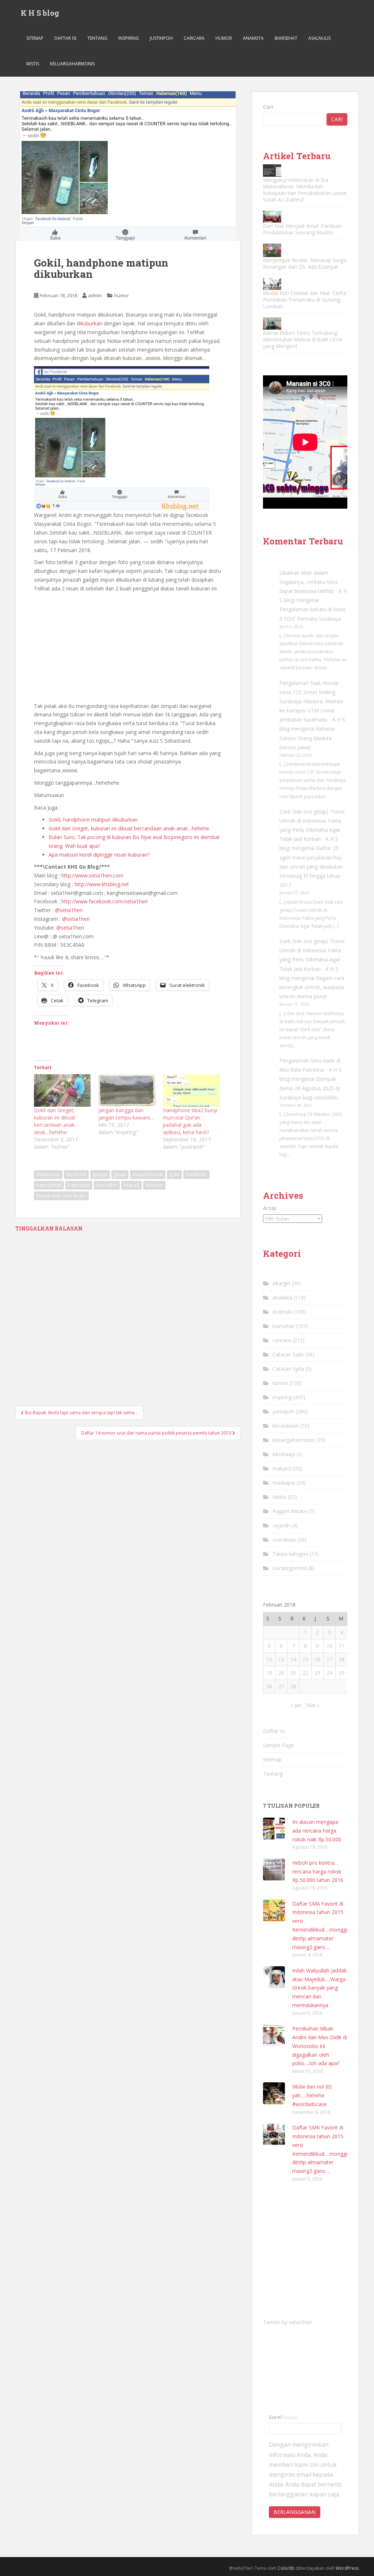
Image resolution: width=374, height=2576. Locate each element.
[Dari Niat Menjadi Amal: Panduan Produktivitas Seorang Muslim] (272, 217)
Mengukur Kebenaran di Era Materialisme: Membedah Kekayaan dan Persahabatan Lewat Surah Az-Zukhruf (305, 190)
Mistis (33, 64)
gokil (174, 1174)
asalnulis (319, 38)
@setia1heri (69, 910)
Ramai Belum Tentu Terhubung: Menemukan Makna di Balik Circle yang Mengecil (303, 339)
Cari (268, 107)
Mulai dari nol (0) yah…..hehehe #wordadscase (312, 2095)
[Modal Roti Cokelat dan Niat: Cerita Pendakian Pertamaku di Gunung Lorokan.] (272, 284)
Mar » (313, 1705)
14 (293, 1659)
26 (269, 1686)
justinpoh (161, 38)
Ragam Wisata (290, 1511)
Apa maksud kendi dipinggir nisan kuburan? (99, 855)
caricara (194, 38)
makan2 (282, 1468)
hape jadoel (49, 1185)
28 (293, 1686)
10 (329, 1646)
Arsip (270, 1208)
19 (269, 1673)
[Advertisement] (128, 648)
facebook (76, 1174)
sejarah (281, 1525)
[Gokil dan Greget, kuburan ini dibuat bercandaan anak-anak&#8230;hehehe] (62, 1090)
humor (224, 38)
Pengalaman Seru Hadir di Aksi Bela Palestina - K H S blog (310, 1070)
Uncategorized (290, 1568)
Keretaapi (284, 1454)
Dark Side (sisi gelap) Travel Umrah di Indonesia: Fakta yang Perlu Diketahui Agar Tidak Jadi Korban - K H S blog (312, 830)
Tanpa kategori (290, 1554)
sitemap (35, 38)
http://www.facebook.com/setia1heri (104, 901)
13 (281, 1659)
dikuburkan (89, 323)
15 (305, 1659)
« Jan (296, 1705)
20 (281, 1673)
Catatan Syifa (288, 1369)
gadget (100, 1174)
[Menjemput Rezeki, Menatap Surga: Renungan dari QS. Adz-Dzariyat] (272, 250)
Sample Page (278, 1745)
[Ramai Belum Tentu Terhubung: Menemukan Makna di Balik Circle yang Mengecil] (272, 323)
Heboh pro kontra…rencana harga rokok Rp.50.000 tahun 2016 (318, 1871)
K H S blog (40, 13)
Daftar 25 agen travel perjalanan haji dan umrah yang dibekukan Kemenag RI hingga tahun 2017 (311, 866)
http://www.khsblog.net (102, 884)
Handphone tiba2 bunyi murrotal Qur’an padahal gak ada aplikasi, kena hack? (190, 1121)
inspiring (129, 38)
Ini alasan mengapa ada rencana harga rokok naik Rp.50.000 (317, 1831)
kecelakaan (286, 1426)
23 (317, 1673)
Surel (283, 2417)
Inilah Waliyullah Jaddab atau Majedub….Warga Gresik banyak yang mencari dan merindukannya (320, 1988)
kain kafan (107, 1185)
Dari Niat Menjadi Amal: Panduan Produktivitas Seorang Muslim (302, 229)
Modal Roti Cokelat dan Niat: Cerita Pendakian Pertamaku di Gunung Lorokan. (305, 300)
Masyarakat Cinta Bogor (61, 1196)
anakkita (253, 38)
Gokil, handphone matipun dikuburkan (93, 820)
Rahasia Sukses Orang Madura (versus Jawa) (307, 738)
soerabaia (284, 1540)
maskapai (284, 1483)
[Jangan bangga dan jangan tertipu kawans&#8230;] (127, 1090)
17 (329, 1659)
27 (281, 1686)
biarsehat (286, 38)
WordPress (347, 2568)
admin (95, 295)
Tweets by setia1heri (287, 2322)
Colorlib (286, 2568)
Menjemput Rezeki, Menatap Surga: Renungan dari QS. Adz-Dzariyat (305, 263)
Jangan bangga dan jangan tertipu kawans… (126, 1114)
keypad (131, 1185)
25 (341, 1673)
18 (341, 1659)
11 (341, 1646)
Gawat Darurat (148, 1174)
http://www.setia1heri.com (92, 875)
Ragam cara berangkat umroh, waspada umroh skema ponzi (312, 987)
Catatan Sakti (288, 1354)
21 (293, 1673)
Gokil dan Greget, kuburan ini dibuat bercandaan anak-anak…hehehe (129, 828)
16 (317, 1659)
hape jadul (79, 1185)
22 (305, 1673)
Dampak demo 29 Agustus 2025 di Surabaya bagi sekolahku (310, 1088)
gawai (120, 1174)
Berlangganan (295, 2512)
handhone (196, 1174)
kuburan (154, 1185)
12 (269, 1659)
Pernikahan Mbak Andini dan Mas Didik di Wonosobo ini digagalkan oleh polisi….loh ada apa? (320, 2046)
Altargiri (281, 1283)
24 (329, 1673)
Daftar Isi (65, 38)
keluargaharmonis (72, 64)
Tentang (97, 38)
